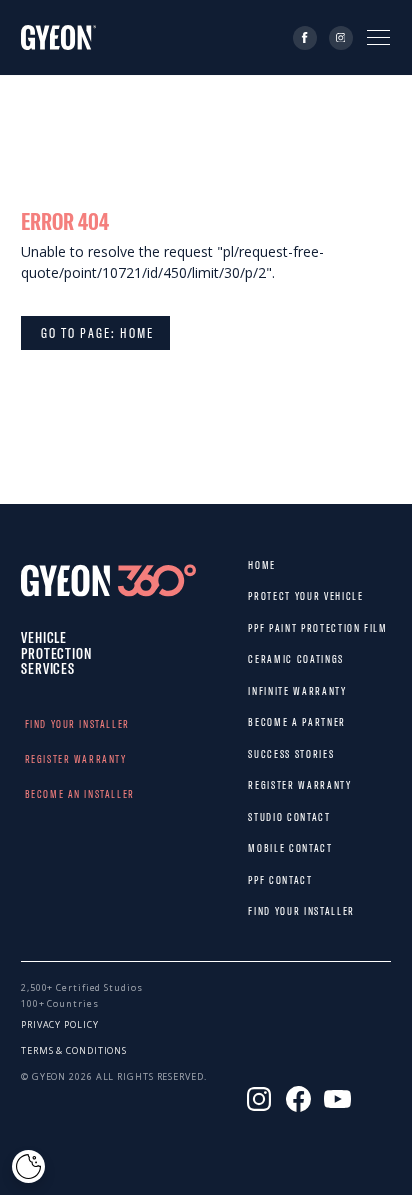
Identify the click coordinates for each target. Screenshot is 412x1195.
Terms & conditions (74, 1050)
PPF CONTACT (266, 880)
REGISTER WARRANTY (45, 759)
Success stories (266, 754)
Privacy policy (60, 1024)
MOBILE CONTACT (266, 848)
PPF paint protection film (266, 628)
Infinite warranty (266, 691)
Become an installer (45, 794)
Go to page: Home (95, 332)
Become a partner (266, 722)
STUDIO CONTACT (266, 817)
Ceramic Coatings (266, 659)
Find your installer (45, 724)
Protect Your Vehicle (266, 596)
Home (262, 565)
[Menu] (378, 37)
